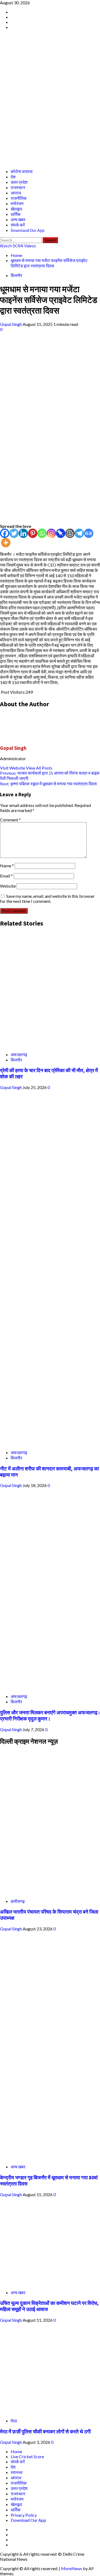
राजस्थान (18, 188)
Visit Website (13, 768)
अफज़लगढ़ (19, 1054)
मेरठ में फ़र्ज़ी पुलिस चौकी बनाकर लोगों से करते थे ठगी (45, 2432)
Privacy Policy (24, 2515)
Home (16, 2451)
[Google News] (89, 533)
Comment (10, 820)
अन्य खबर (18, 220)
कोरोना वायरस (22, 171)
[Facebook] (5, 533)
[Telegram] (79, 533)
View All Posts (39, 768)
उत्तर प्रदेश (19, 182)
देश (13, 177)
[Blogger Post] (70, 533)
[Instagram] (51, 533)
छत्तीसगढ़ (18, 1901)
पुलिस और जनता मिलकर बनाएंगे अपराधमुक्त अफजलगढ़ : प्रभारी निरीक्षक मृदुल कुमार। (50, 1716)
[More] (6, 543)
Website (8, 886)
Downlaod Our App (28, 230)
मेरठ (14, 2421)
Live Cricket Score (27, 2456)
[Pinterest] (33, 533)
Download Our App (28, 2520)
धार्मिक (16, 214)
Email (6, 876)
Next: (48, 784)
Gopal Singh (11, 324)
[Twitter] (14, 533)
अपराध (16, 193)
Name (7, 866)
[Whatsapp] (42, 533)
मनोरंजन (17, 204)
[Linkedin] (23, 533)
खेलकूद (16, 209)
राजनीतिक (19, 198)
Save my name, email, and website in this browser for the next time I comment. (47, 899)
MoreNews (72, 2568)
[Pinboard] (61, 533)
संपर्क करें (18, 225)
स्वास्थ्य (17, 2472)
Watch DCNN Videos (18, 246)
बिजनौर (16, 275)
